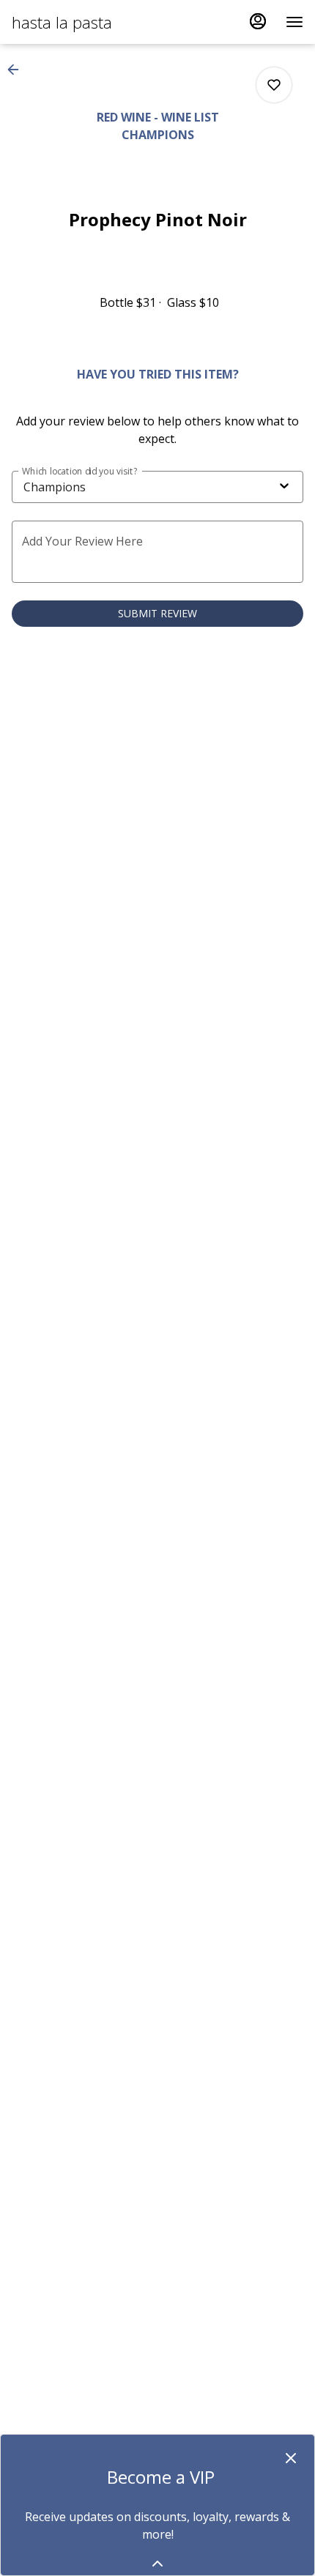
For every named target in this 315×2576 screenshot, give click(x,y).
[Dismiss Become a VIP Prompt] (291, 2458)
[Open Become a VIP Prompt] (157, 2564)
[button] (18, 70)
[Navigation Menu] (294, 22)
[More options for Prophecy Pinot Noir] (274, 85)
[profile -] (258, 21)
